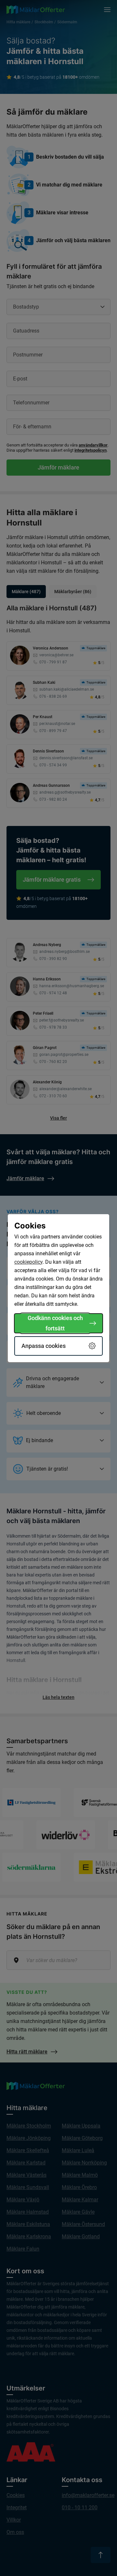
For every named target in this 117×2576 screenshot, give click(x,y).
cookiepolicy (28, 1262)
